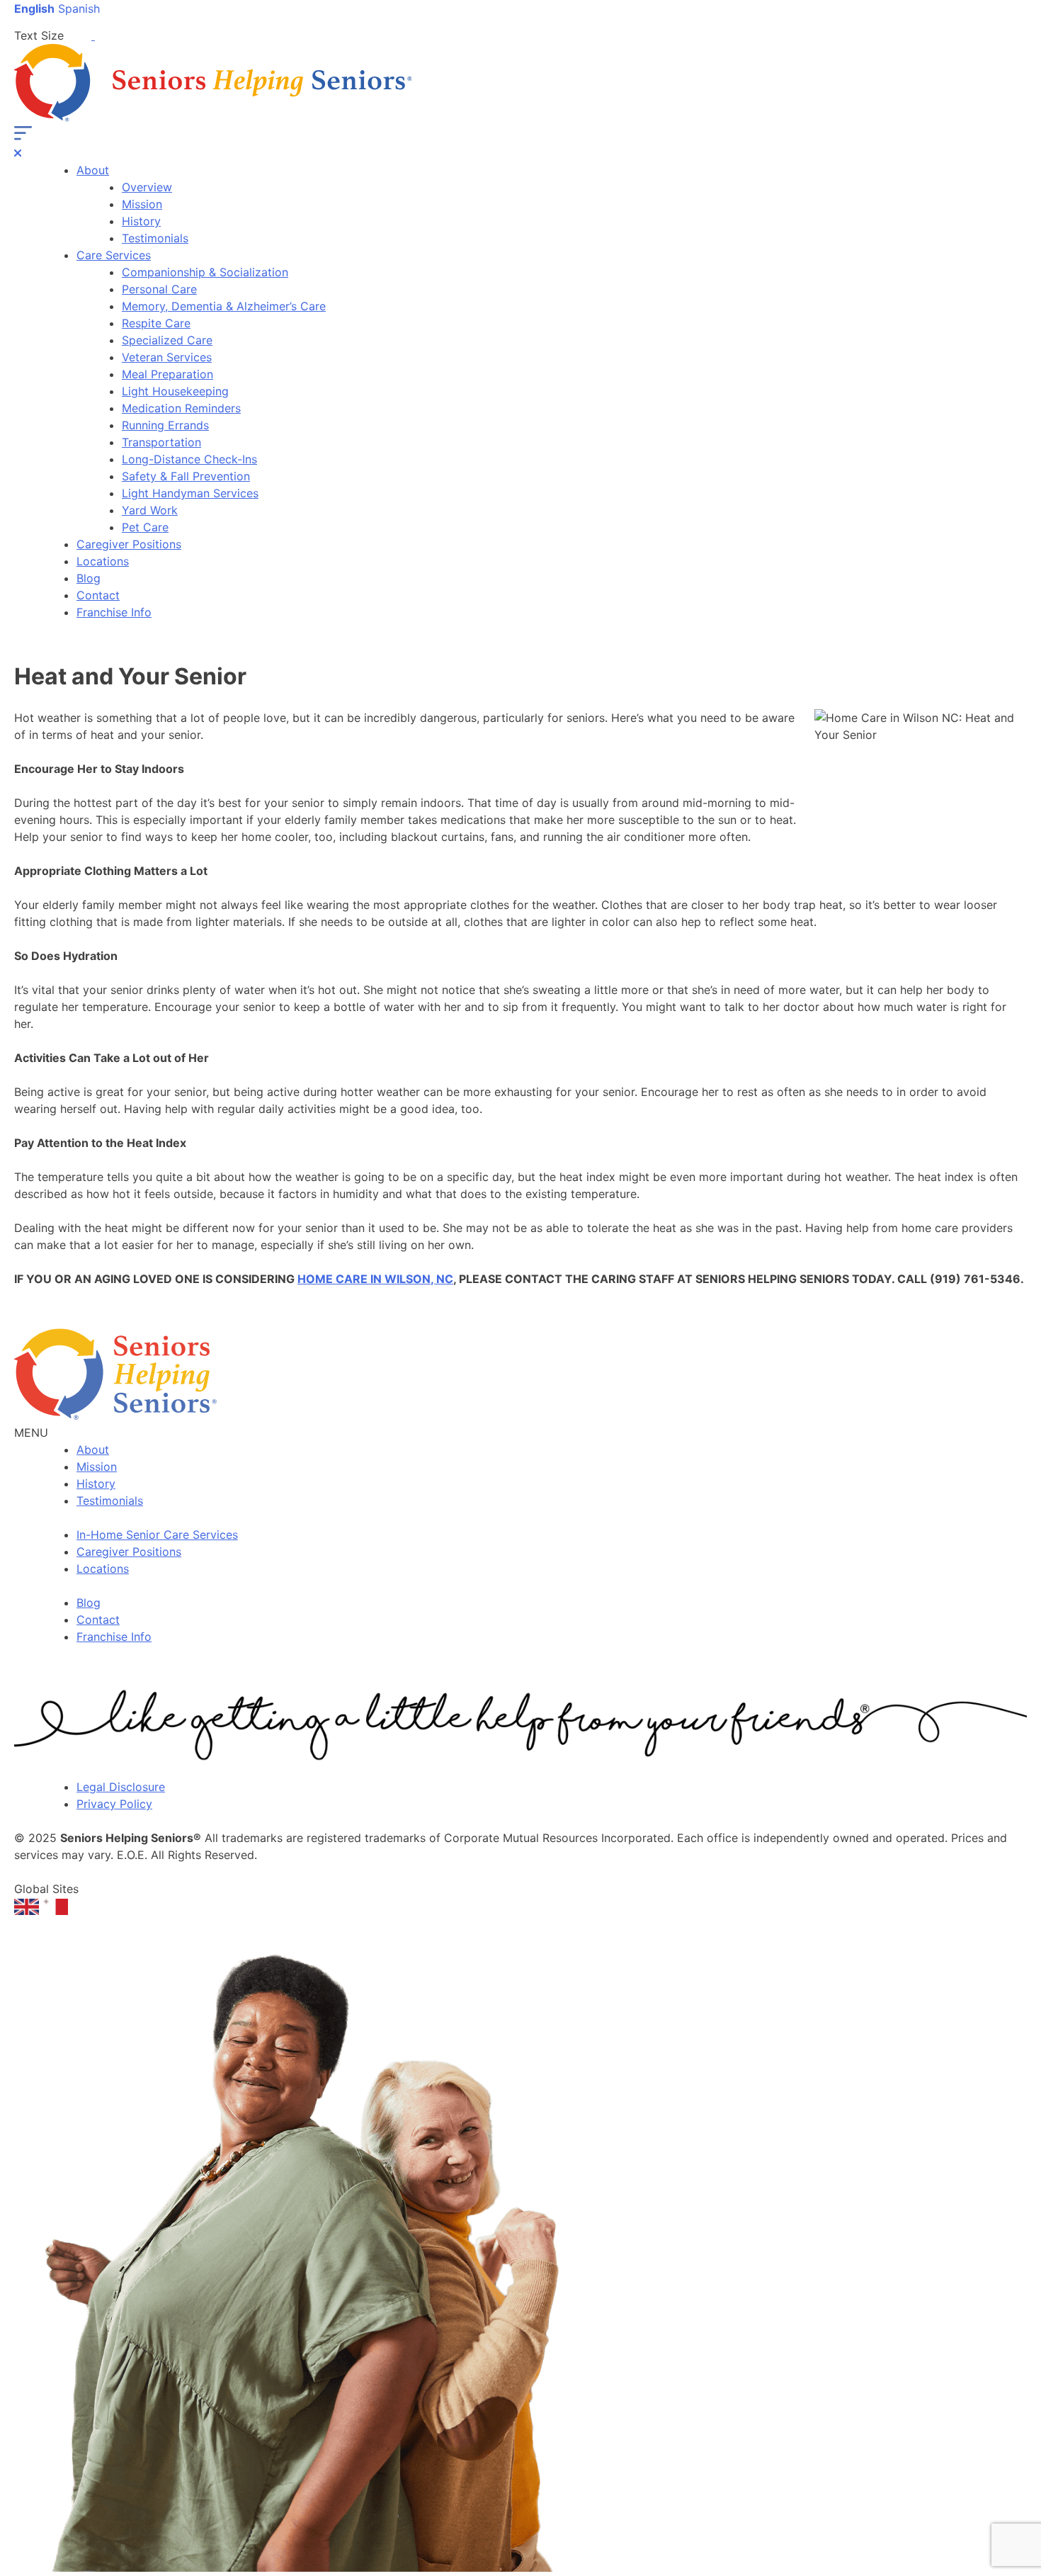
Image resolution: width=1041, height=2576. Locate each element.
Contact (98, 595)
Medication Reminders (181, 408)
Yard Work (150, 510)
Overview (147, 187)
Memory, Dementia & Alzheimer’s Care (224, 306)
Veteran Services (167, 357)
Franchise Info (114, 612)
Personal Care (159, 289)
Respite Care (156, 323)
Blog (89, 578)
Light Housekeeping (175, 391)
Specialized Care (167, 340)
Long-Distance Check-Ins (189, 459)
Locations (103, 561)
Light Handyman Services (190, 493)
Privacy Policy (114, 1804)
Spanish (79, 9)
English (34, 9)
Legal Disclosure (121, 1787)
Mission (142, 204)
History (141, 221)
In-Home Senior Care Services (157, 1535)
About (93, 170)
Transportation (161, 442)
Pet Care (145, 527)
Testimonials (155, 238)
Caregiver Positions (129, 544)
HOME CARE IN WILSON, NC (375, 1279)
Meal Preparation (167, 374)
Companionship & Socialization (205, 272)
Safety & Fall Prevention (186, 476)
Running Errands (165, 425)
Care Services (114, 255)
